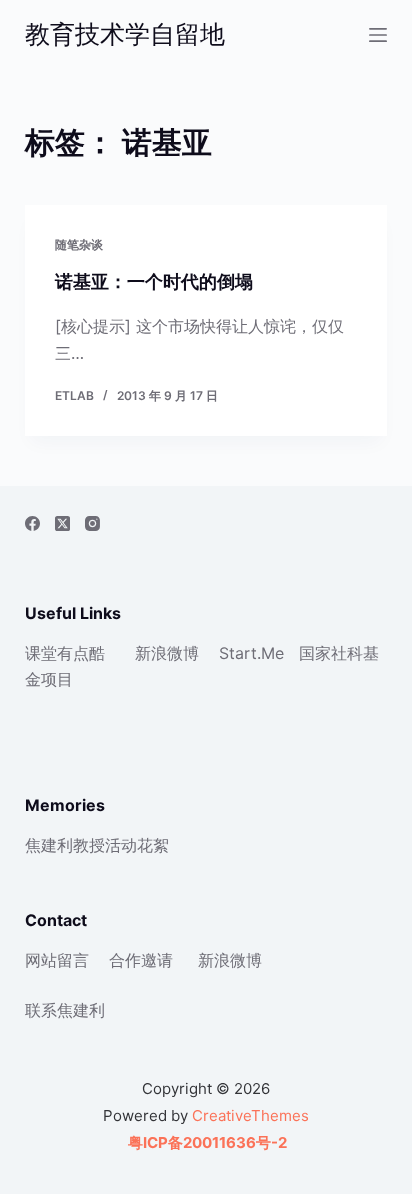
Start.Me (251, 653)
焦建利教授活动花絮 (97, 845)
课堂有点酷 (65, 653)
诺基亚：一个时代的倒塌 (154, 281)
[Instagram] (92, 523)
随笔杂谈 (79, 244)
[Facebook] (32, 523)
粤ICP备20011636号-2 (206, 1142)
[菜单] (378, 35)
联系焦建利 (65, 1010)
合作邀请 (141, 960)
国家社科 (331, 653)
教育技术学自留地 (125, 34)
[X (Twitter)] (62, 523)
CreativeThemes (250, 1115)
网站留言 (57, 960)
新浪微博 (167, 653)
